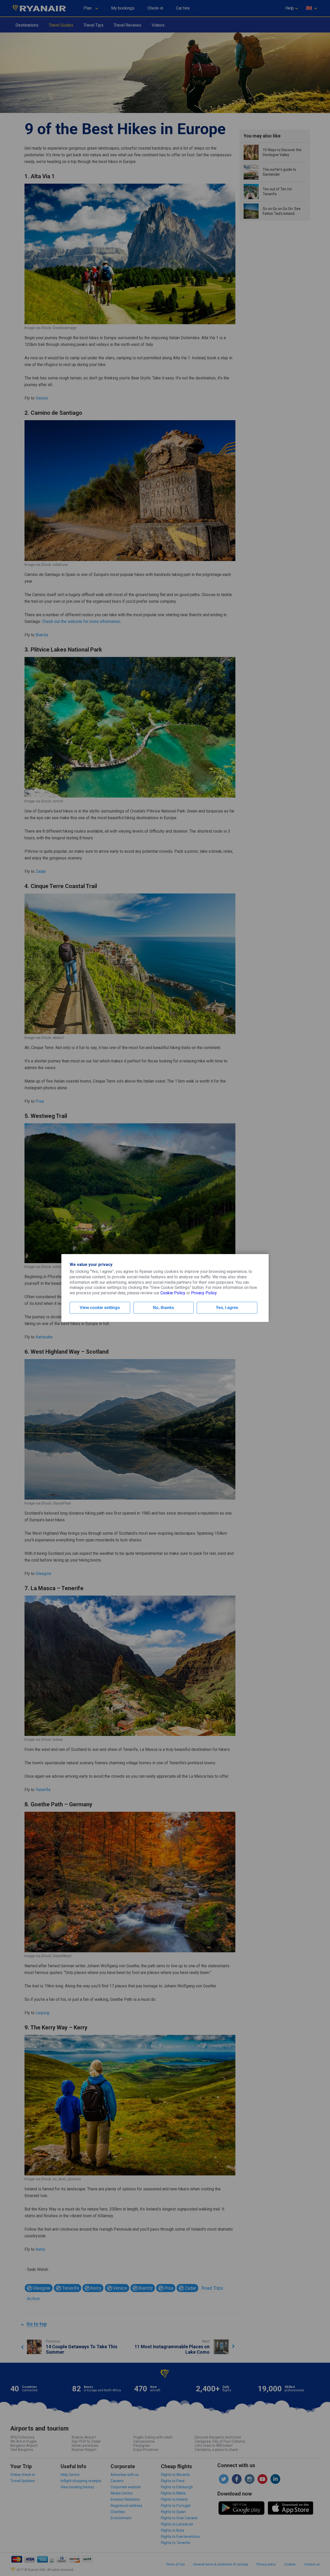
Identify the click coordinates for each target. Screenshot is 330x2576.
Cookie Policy (173, 1293)
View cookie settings (100, 1308)
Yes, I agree (227, 1308)
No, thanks (163, 1308)
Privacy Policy (204, 1293)
